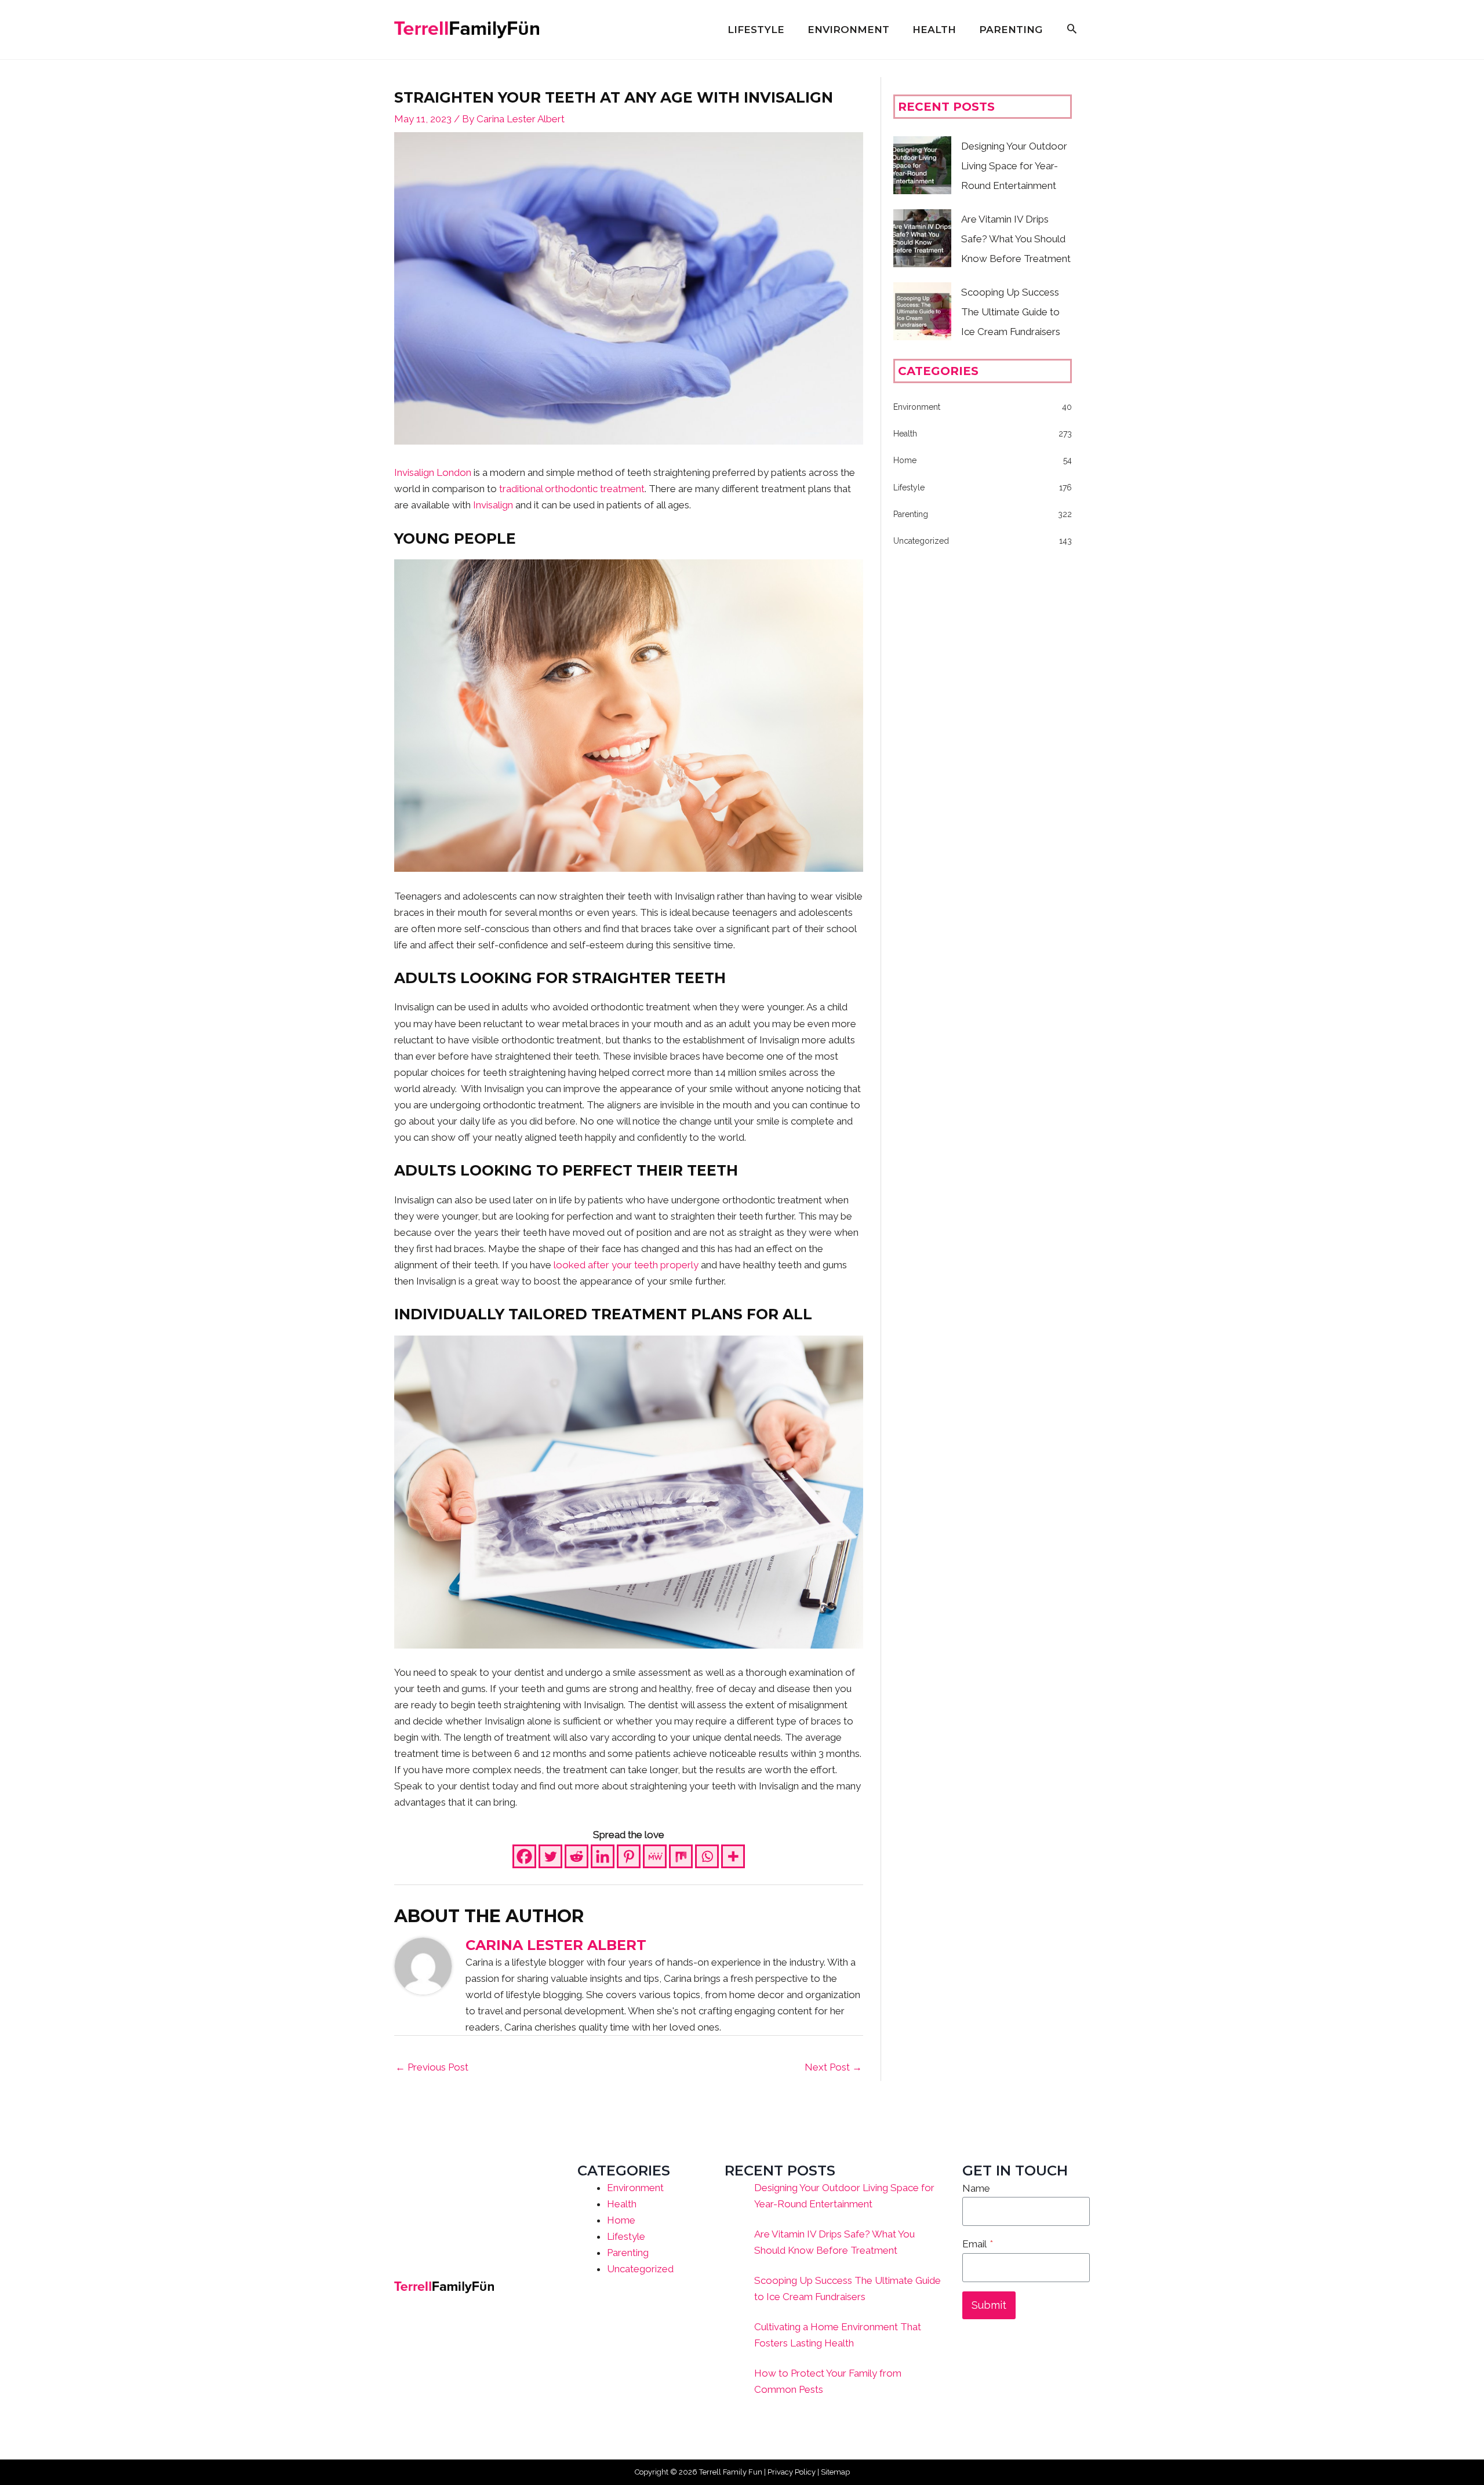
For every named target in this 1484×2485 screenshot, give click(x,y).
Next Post (833, 2067)
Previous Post (432, 2067)
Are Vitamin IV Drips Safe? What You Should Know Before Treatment (1016, 239)
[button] (1072, 30)
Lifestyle (626, 2236)
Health (622, 2204)
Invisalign (492, 505)
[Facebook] (524, 1856)
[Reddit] (576, 1856)
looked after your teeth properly (626, 1265)
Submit (989, 2305)
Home (621, 2220)
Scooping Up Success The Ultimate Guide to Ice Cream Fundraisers (1011, 312)
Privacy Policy (792, 2472)
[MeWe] (655, 1856)
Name (976, 2188)
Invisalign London (433, 472)
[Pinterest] (629, 1856)
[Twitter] (550, 1856)
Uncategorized (640, 2269)
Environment (635, 2188)
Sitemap (835, 2472)
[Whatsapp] (707, 1856)
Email (978, 2244)
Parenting (628, 2253)
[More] (733, 1856)
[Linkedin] (603, 1856)
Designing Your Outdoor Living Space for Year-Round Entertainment (1014, 166)
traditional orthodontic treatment (572, 489)
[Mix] (681, 1856)
